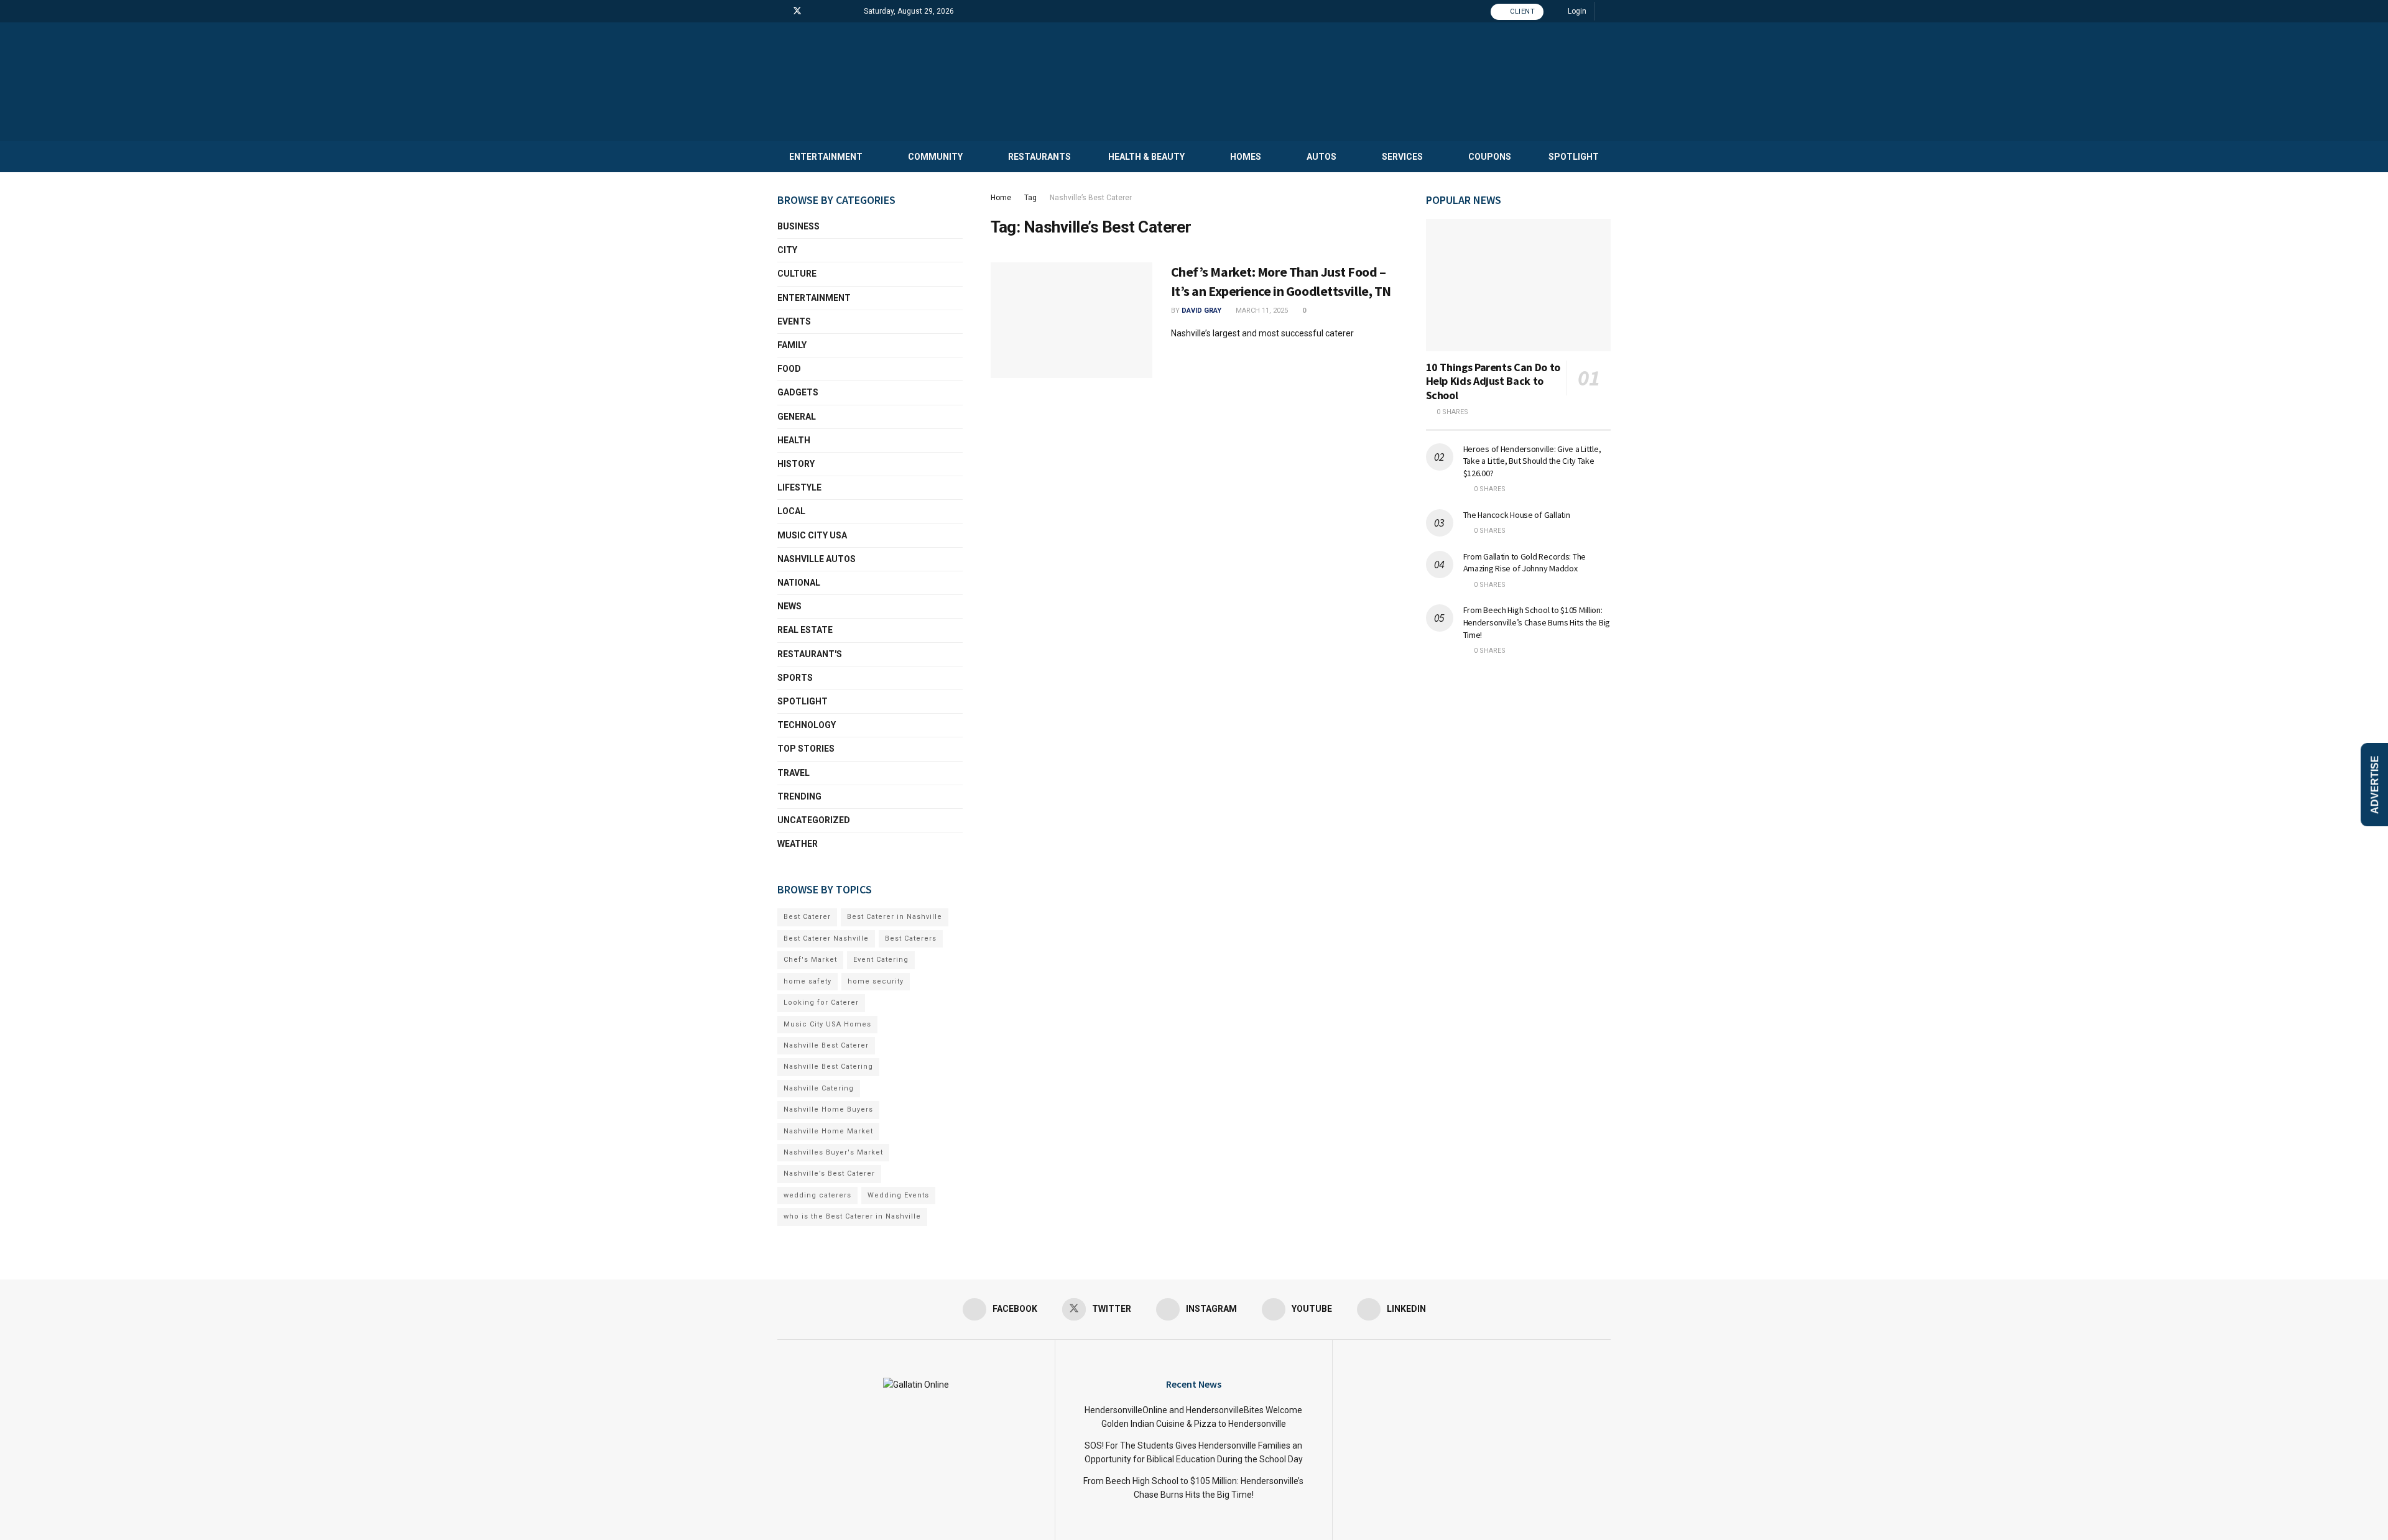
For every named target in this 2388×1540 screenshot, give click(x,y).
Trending (799, 796)
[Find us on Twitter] (797, 11)
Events (794, 321)
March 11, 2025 (1261, 311)
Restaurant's (810, 654)
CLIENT (1522, 12)
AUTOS (1321, 157)
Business (798, 226)
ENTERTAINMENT (826, 157)
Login (1576, 11)
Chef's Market (810, 960)
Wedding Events (898, 1195)
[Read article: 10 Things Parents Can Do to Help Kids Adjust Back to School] (1519, 285)
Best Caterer (807, 917)
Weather (798, 844)
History (796, 464)
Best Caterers (911, 938)
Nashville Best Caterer (826, 1045)
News (789, 606)
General (797, 417)
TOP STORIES (806, 749)
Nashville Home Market (828, 1131)
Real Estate (805, 630)
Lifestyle (799, 487)
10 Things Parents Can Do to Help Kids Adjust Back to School (1493, 381)
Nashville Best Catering (828, 1067)
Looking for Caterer (821, 1003)
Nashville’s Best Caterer (1091, 198)
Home (1001, 198)
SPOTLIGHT (1574, 157)
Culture (797, 274)
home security (876, 981)
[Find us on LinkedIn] (845, 11)
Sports (795, 678)
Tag (1030, 198)
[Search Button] (1607, 11)
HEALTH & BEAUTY (1146, 157)
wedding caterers (817, 1195)
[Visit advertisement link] (1519, 690)
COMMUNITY (935, 157)
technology (807, 725)
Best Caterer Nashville (826, 938)
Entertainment (814, 298)
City (787, 250)
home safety (808, 981)
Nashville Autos (817, 559)
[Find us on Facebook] (781, 11)
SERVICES (1402, 157)
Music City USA (812, 535)
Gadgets (798, 392)
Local (791, 511)
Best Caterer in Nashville (895, 917)
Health (794, 440)
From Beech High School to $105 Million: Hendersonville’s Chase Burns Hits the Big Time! (1537, 622)
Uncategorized (814, 820)
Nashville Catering (819, 1088)
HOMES (1246, 157)
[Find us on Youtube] (829, 11)
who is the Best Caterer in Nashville (852, 1216)
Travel (794, 773)
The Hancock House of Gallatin (1517, 515)
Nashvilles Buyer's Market (833, 1152)
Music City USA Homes (827, 1024)
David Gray (1201, 311)
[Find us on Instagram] (814, 11)
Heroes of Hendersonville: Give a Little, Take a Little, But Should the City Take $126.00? (1532, 461)
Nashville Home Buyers (828, 1109)
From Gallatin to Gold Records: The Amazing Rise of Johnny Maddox (1525, 563)
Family (792, 345)
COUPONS (1490, 157)
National (799, 583)
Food (789, 369)
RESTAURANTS (1039, 157)
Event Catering (881, 960)
